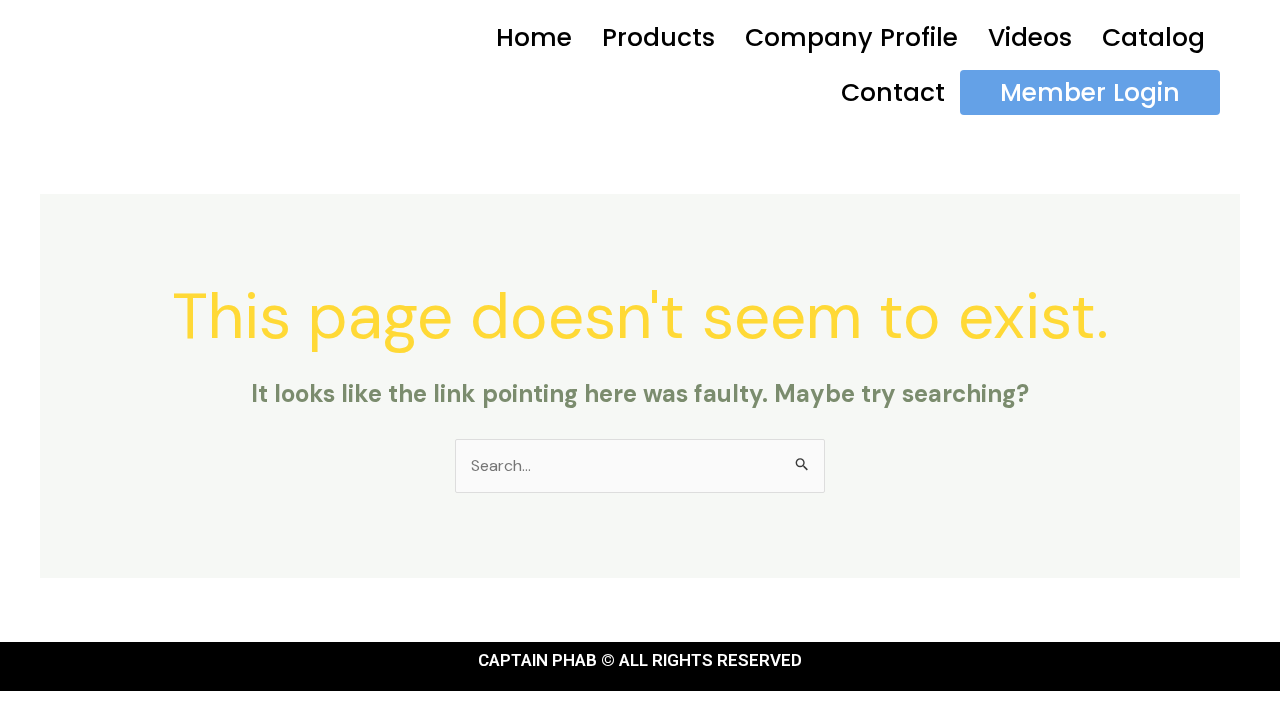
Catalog (1153, 37)
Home (534, 37)
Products (658, 37)
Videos (1030, 37)
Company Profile (851, 37)
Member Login (1090, 92)
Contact (893, 92)
